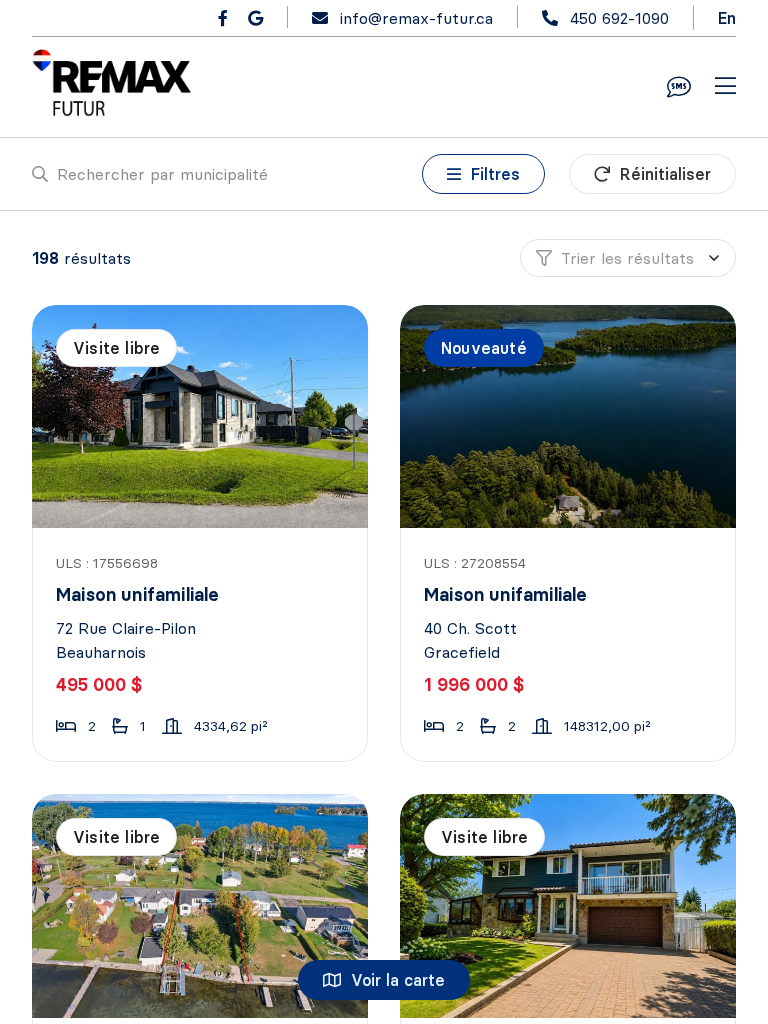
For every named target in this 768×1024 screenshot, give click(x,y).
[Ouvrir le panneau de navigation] (725, 87)
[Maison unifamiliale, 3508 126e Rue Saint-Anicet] (201, 905)
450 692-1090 (619, 18)
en (727, 18)
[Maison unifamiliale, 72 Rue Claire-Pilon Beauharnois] (201, 416)
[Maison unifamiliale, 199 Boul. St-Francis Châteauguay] (569, 905)
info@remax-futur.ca (416, 18)
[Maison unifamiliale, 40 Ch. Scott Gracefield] (569, 416)
